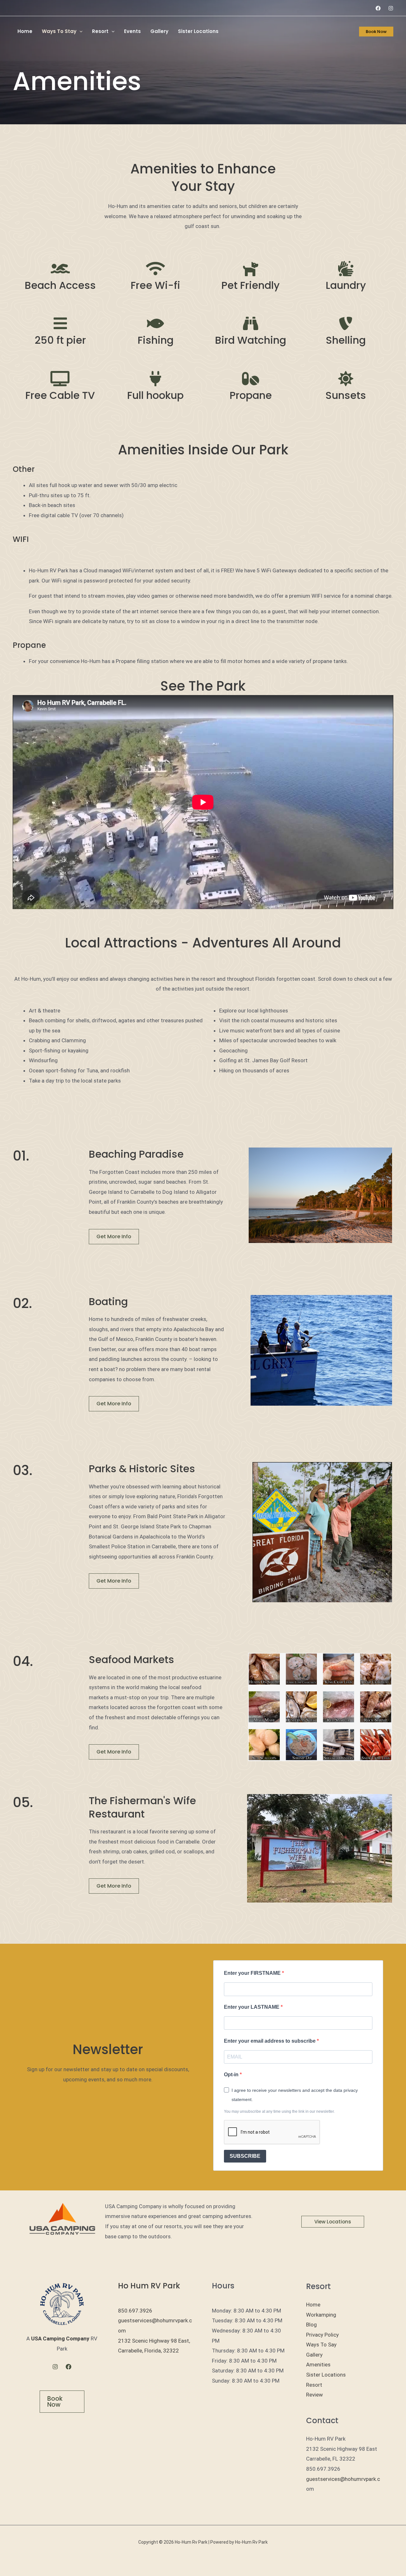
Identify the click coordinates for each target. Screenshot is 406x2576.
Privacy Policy (322, 2335)
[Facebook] (378, 8)
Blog (311, 2325)
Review (314, 2395)
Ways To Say (321, 2345)
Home (25, 31)
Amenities (318, 2365)
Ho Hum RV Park (149, 2286)
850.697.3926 (135, 2311)
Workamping (321, 2315)
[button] (79, 31)
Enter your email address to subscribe (270, 2041)
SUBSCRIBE (245, 2156)
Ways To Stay (59, 31)
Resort (100, 31)
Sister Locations (198, 31)
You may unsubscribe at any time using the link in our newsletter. (279, 2111)
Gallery (159, 31)
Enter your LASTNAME (252, 2007)
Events (132, 31)
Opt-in (232, 2075)
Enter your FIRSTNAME (253, 1973)
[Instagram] (391, 8)
